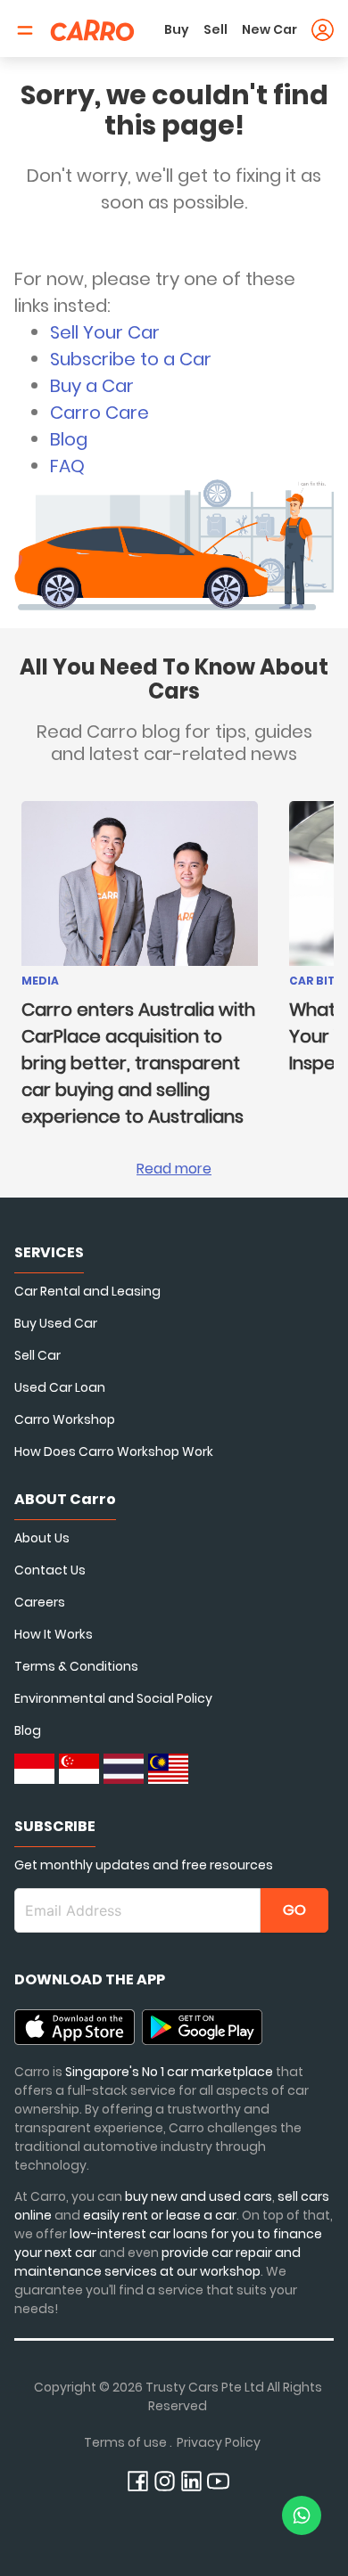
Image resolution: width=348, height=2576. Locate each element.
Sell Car (37, 1355)
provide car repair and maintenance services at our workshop (157, 2262)
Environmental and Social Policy (113, 1698)
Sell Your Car (105, 332)
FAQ (67, 466)
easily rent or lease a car (160, 2215)
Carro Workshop (65, 1419)
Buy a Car (92, 386)
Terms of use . (128, 2442)
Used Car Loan (60, 1387)
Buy (177, 29)
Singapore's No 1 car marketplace (169, 2072)
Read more (174, 1169)
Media (40, 981)
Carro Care (99, 413)
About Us (42, 1538)
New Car (269, 29)
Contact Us (50, 1570)
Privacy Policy (219, 2442)
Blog (69, 439)
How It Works (54, 1634)
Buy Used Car (56, 1323)
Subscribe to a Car (131, 359)
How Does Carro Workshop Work (114, 1452)
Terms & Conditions (76, 1666)
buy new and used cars (199, 2196)
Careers (40, 1602)
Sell (215, 29)
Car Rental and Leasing (87, 1291)
